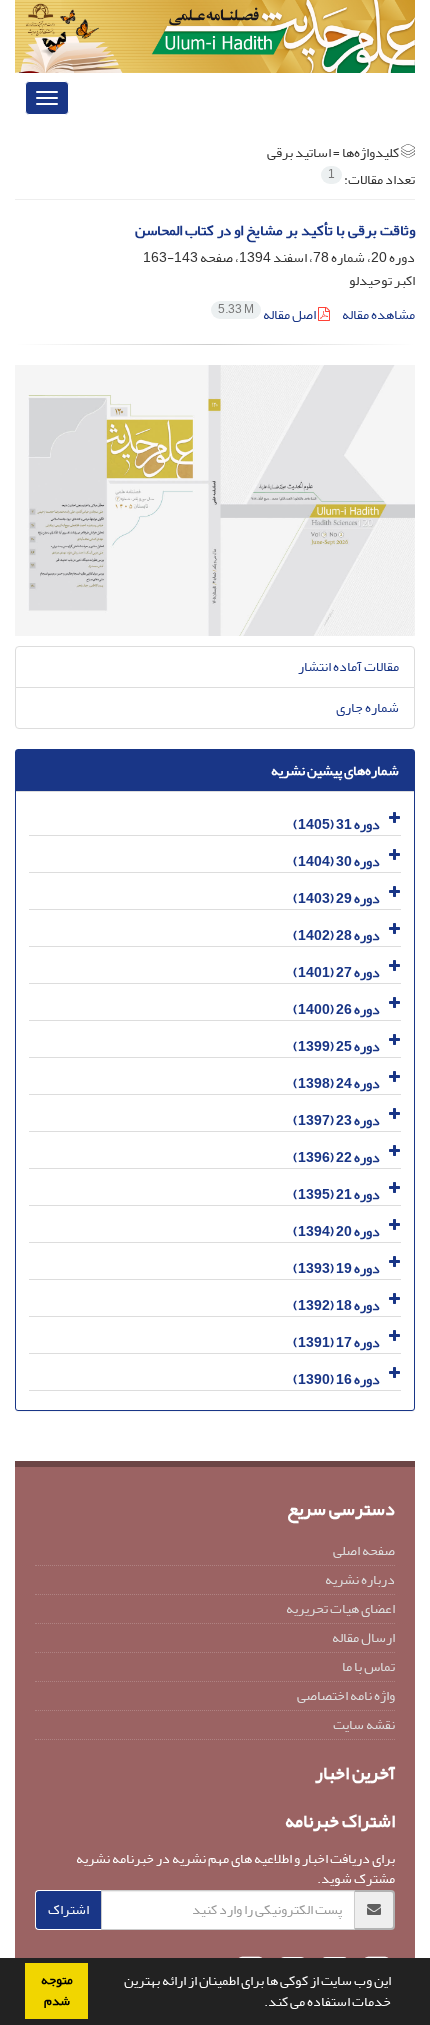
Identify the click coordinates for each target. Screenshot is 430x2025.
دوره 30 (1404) (336, 861)
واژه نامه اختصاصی (346, 1695)
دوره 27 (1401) (336, 972)
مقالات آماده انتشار (348, 666)
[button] (259, 2004)
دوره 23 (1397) (336, 1120)
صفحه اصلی (364, 1550)
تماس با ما (368, 1666)
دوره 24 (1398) (336, 1083)
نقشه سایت (364, 1724)
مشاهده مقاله (378, 314)
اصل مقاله (268, 314)
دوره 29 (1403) (336, 898)
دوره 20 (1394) (336, 1231)
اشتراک (68, 1909)
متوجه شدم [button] (57, 1990)
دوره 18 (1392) (336, 1305)
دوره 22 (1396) (336, 1157)
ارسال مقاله (363, 1637)
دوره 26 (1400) (336, 1009)
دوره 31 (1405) (336, 824)
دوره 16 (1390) (336, 1379)
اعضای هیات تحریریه (340, 1608)
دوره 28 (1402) (336, 935)
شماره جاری (367, 707)
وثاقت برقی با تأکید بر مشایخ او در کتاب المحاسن (275, 230)
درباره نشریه (360, 1579)
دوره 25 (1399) (336, 1046)
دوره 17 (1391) (336, 1342)
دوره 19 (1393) (336, 1268)
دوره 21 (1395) (336, 1194)
